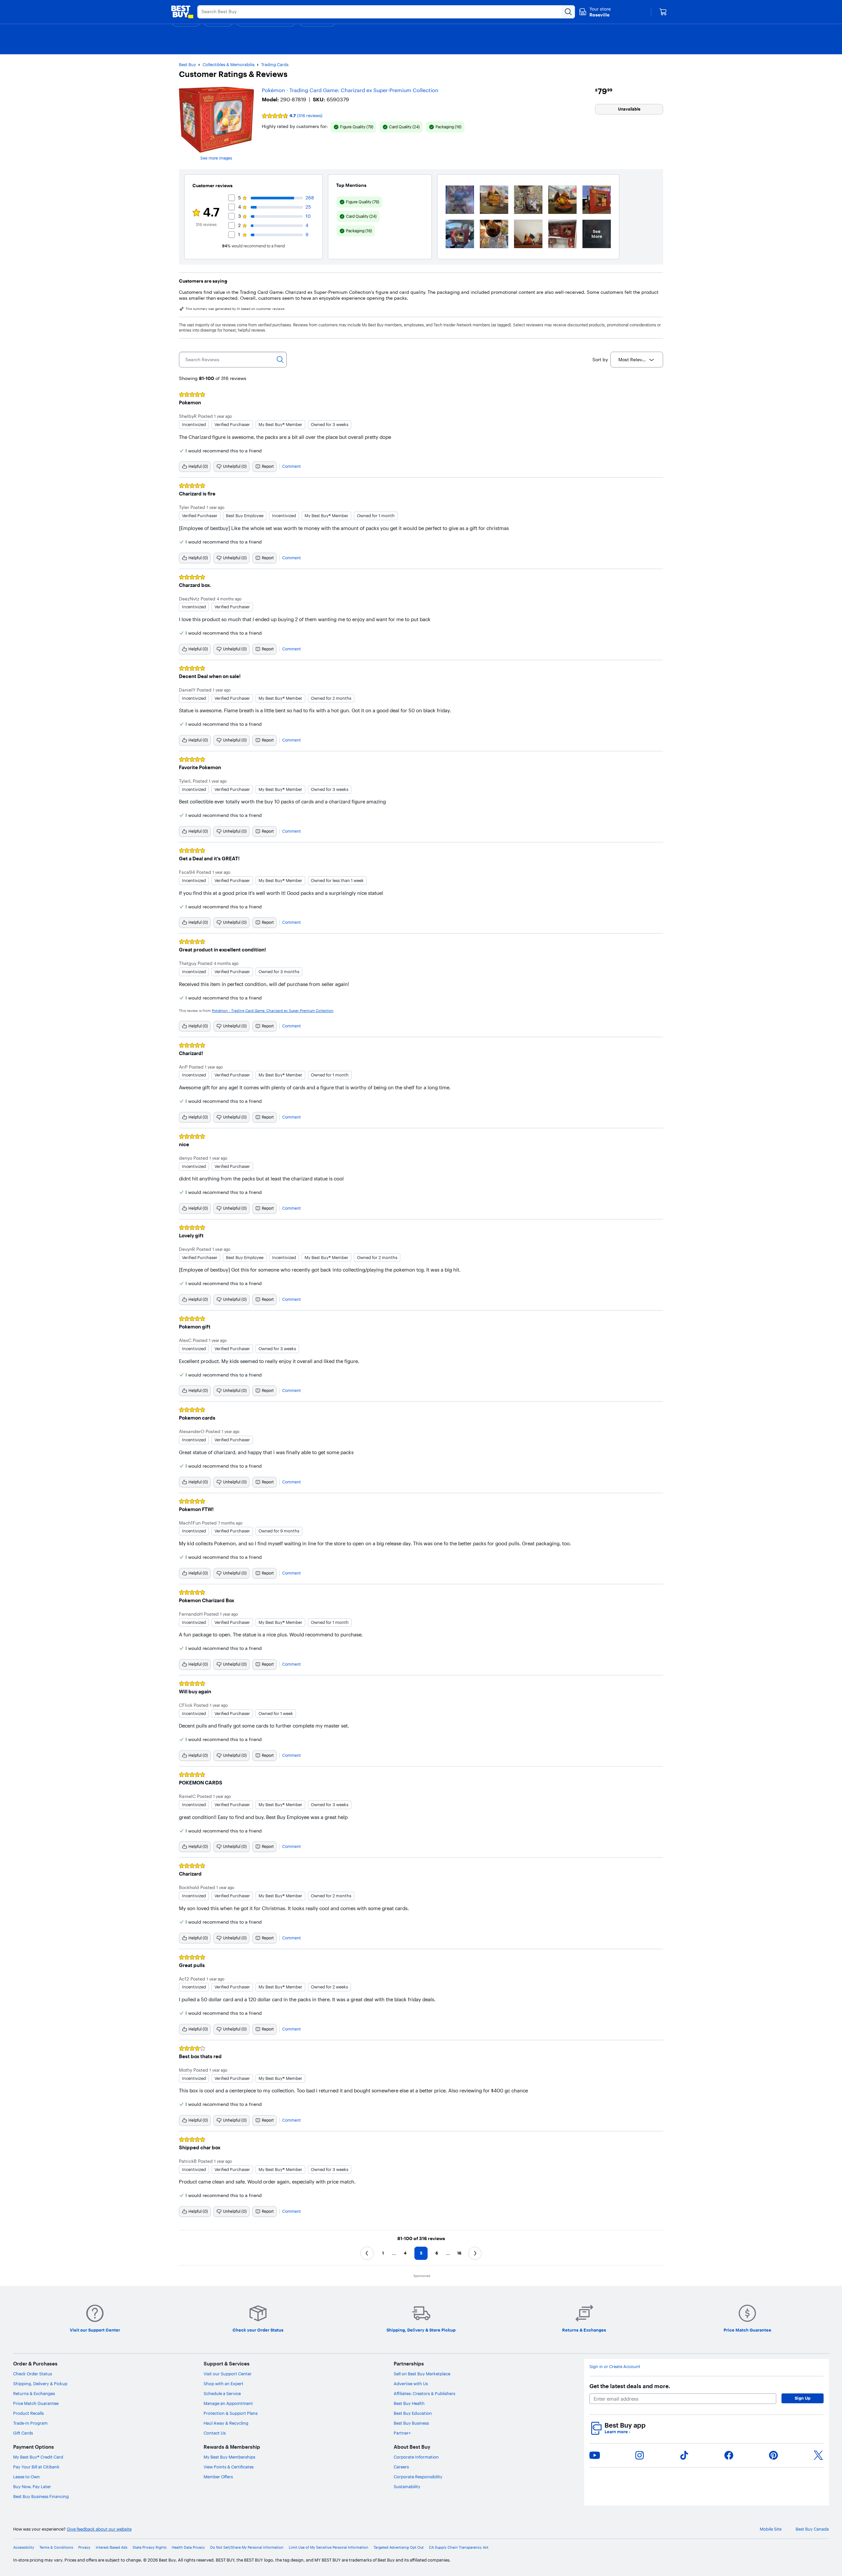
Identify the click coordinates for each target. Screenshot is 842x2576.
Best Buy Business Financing (41, 2496)
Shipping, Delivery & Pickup (40, 2384)
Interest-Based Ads (111, 2548)
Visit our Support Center (228, 2374)
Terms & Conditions (56, 2548)
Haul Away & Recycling (226, 2423)
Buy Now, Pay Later (32, 2487)
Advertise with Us (411, 2384)
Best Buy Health (409, 2403)
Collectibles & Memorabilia (229, 64)
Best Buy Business (411, 2423)
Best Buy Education (413, 2413)
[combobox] (637, 360)
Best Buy (187, 64)
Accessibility (24, 2548)
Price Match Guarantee (36, 2403)
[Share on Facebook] (729, 2455)
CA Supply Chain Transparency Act (459, 2548)
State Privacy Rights (149, 2548)
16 (459, 2253)
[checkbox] (353, 127)
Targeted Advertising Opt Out (399, 2548)
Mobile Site (771, 2529)
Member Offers (218, 2477)
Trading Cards (275, 64)
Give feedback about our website (99, 2529)
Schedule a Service (222, 2393)
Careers (401, 2467)
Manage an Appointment (228, 2403)
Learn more (617, 2432)
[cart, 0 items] (663, 12)
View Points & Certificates (229, 2467)
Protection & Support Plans (231, 2413)
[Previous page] (367, 2253)
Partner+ (402, 2433)
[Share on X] (818, 2455)
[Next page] (475, 2253)
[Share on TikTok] (684, 2455)
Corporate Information (416, 2457)
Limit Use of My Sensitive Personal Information (329, 2548)
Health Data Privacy (188, 2548)
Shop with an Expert (223, 2384)
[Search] (280, 360)
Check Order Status (33, 2374)
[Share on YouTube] (595, 2455)
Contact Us (215, 2433)
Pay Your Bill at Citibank (36, 2467)
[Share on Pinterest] (774, 2455)
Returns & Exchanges (34, 2393)
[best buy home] (182, 12)
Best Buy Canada (812, 2529)
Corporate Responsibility (418, 2477)
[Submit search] (568, 12)
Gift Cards (23, 2433)
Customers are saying (203, 281)
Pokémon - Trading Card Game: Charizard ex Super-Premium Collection (350, 90)
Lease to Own (26, 2477)
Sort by (600, 360)
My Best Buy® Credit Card (38, 2457)
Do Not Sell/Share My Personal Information (247, 2548)
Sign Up (803, 2398)
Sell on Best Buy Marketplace (422, 2374)
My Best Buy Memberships (229, 2457)
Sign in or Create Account (615, 2367)
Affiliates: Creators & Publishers (424, 2393)
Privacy (84, 2548)
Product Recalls (28, 2413)
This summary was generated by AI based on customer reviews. (235, 309)
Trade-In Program (30, 2423)
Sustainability (407, 2487)
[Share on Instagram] (639, 2455)
